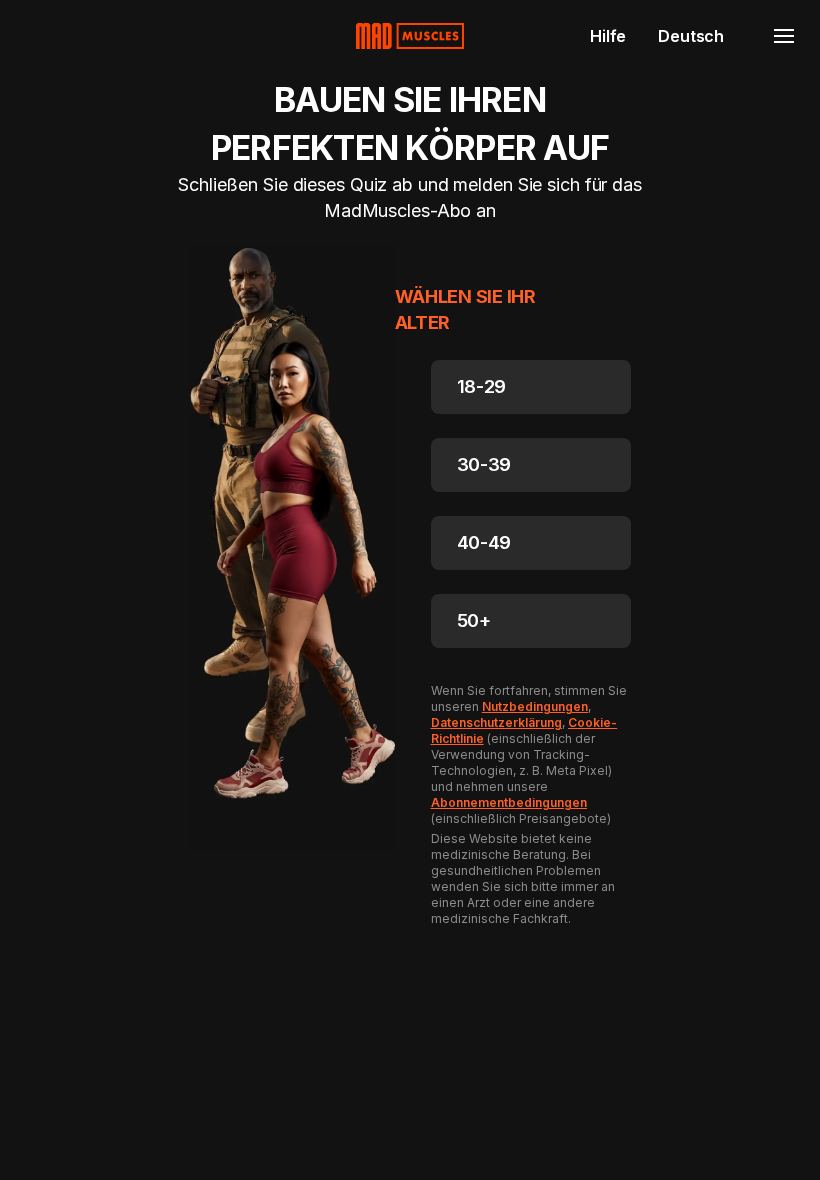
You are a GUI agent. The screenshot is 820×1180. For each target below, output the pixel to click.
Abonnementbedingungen (509, 802)
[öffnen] (784, 36)
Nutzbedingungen (535, 706)
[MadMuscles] (410, 36)
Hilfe (608, 36)
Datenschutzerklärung (496, 722)
